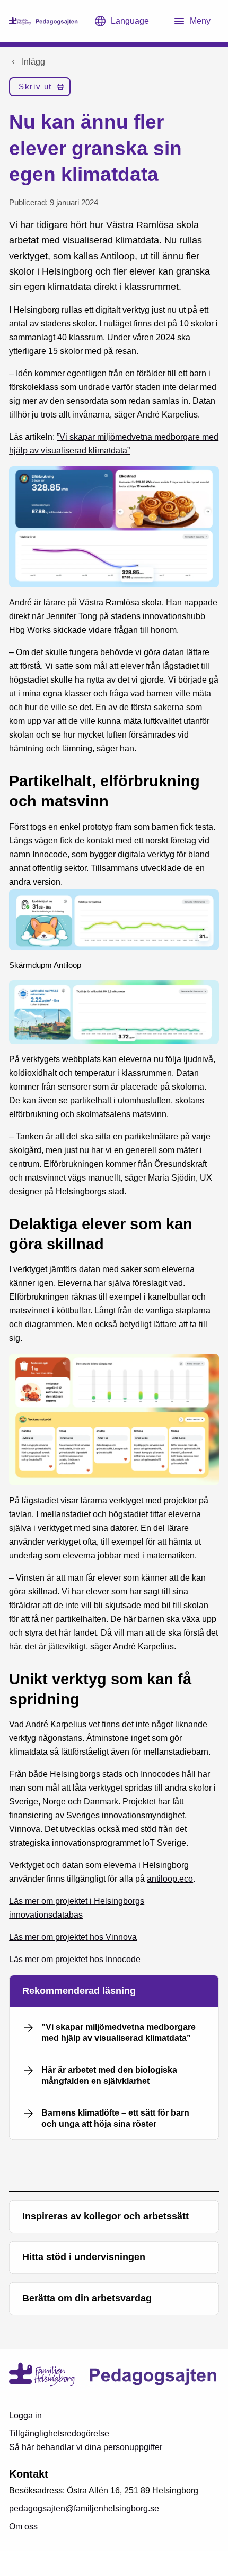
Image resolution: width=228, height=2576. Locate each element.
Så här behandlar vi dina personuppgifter (86, 2447)
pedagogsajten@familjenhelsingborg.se (84, 2509)
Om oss (23, 2527)
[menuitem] (40, 89)
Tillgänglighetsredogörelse (59, 2433)
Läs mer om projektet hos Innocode (75, 1959)
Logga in (25, 2415)
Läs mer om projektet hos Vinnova (73, 1937)
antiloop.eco (170, 1879)
